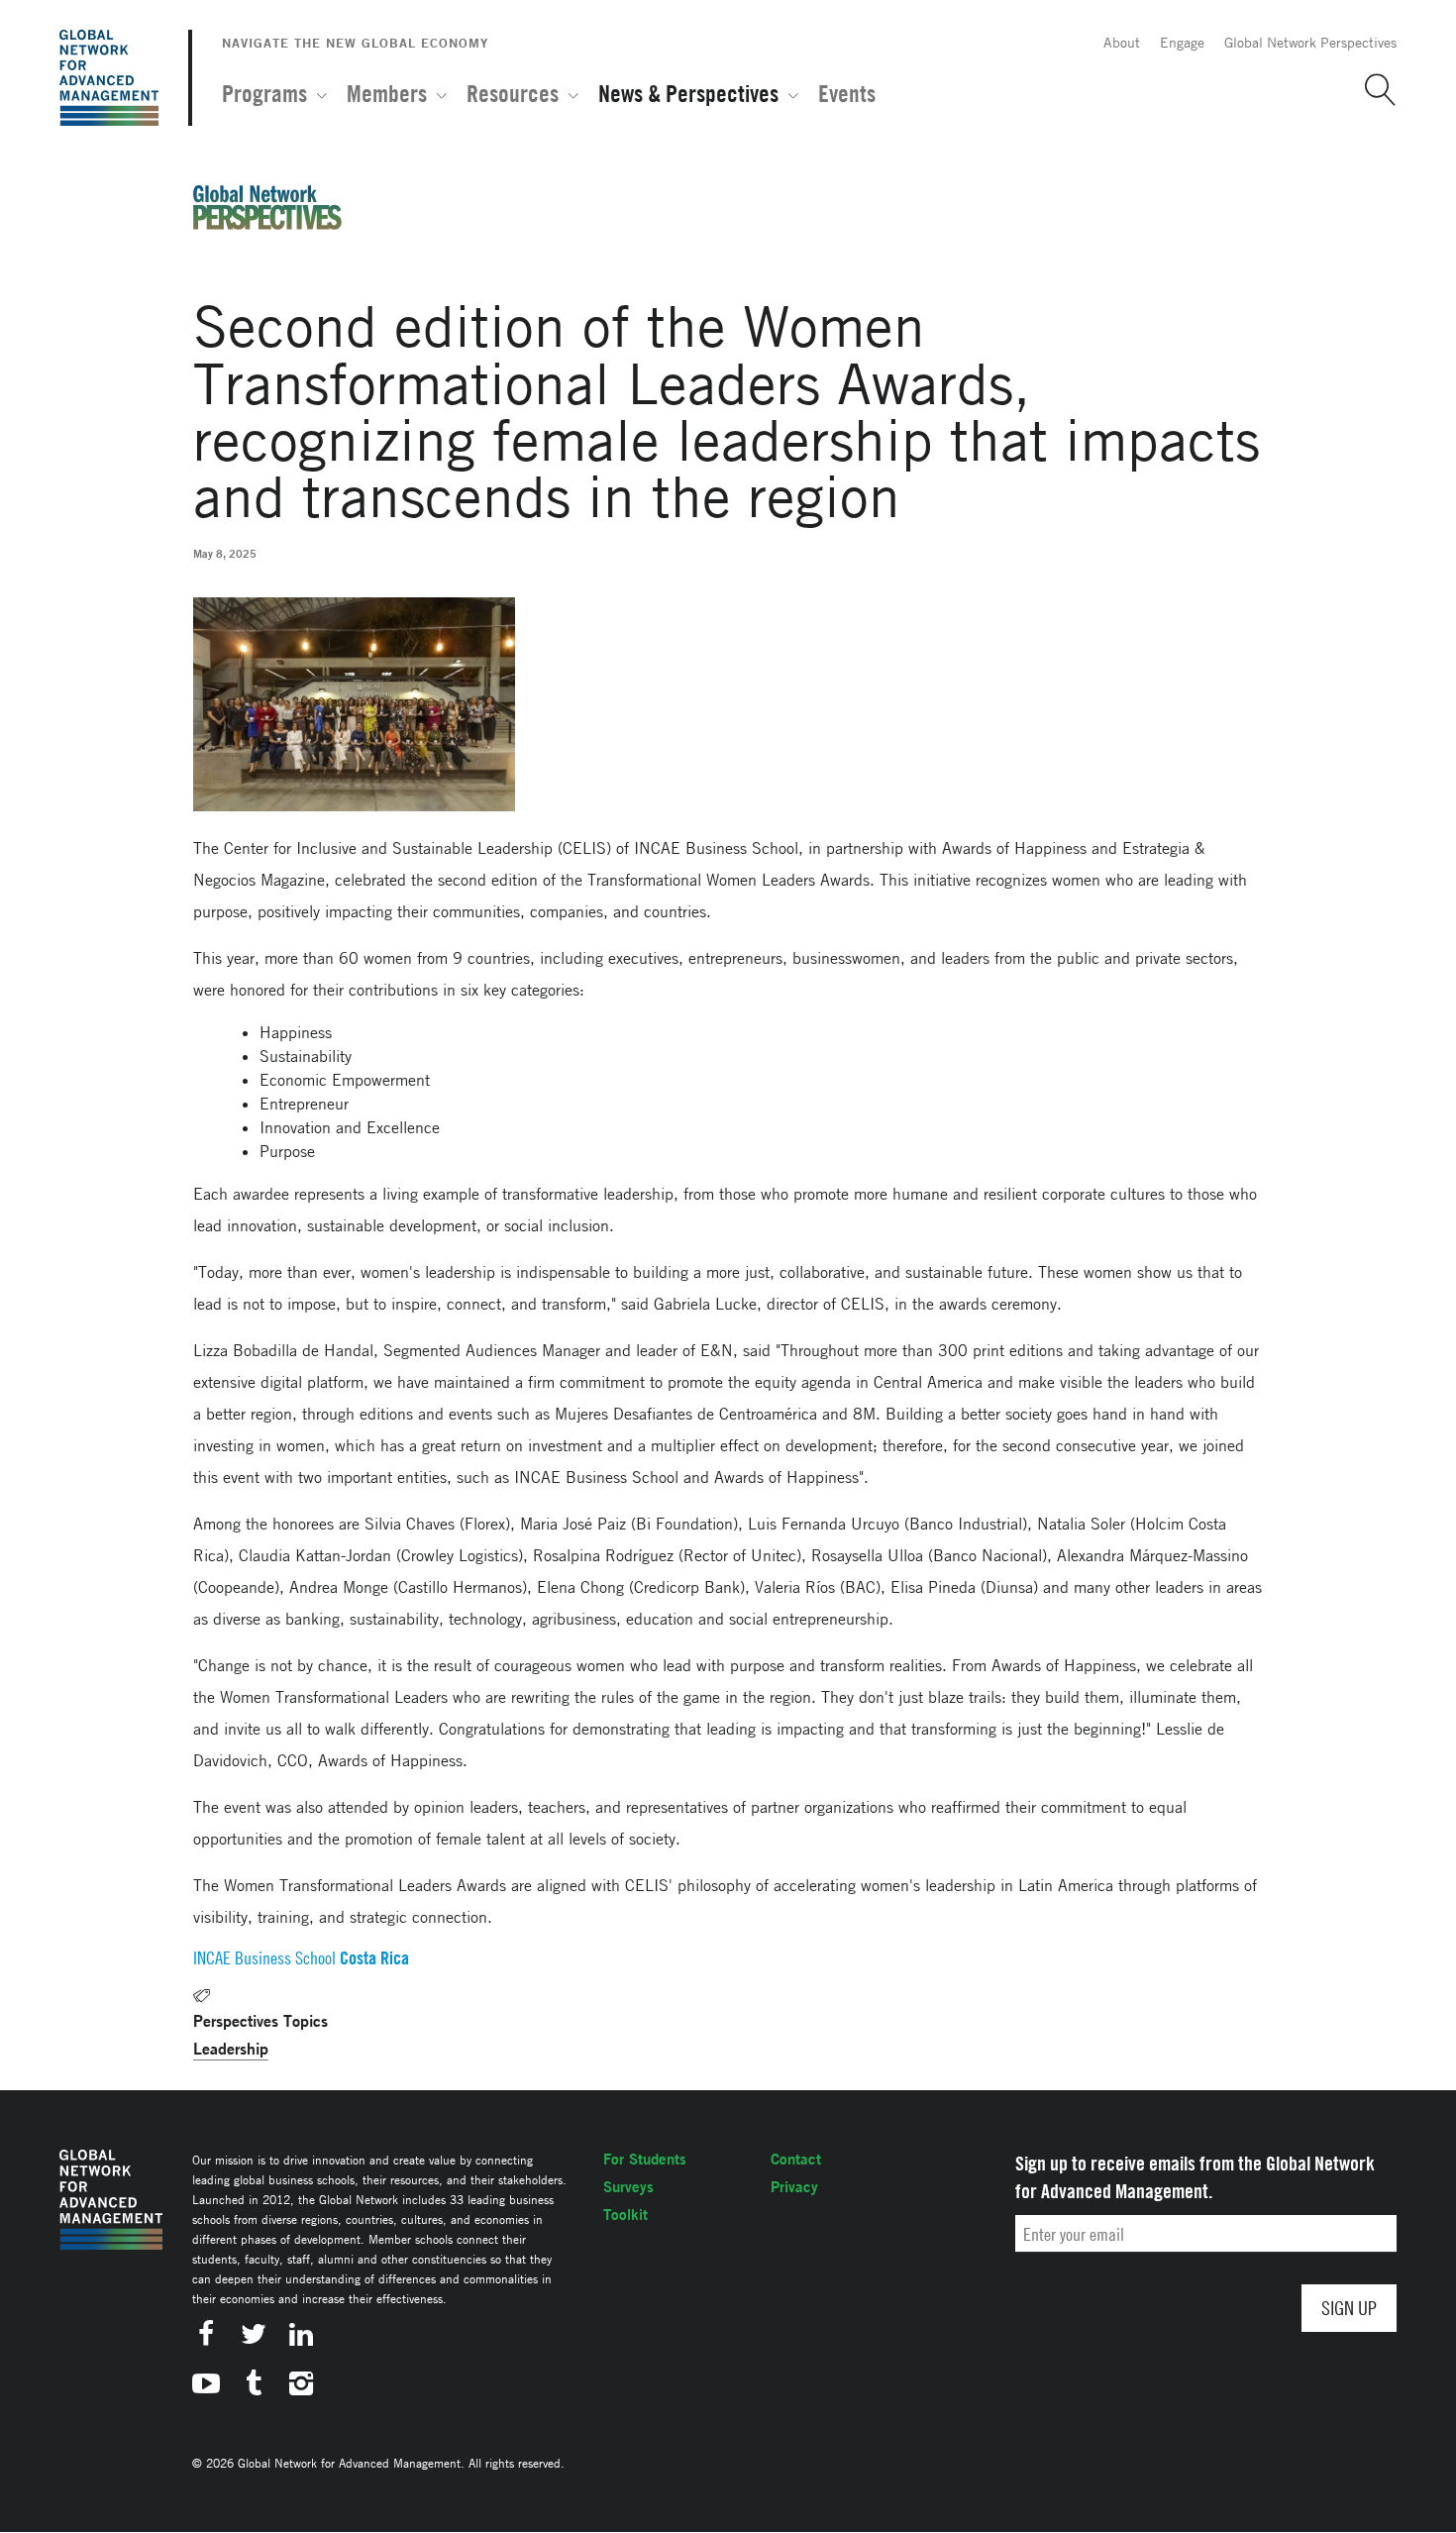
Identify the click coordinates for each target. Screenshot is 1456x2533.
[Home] (109, 78)
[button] (1373, 90)
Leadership (231, 2048)
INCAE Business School (264, 1958)
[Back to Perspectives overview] (267, 224)
